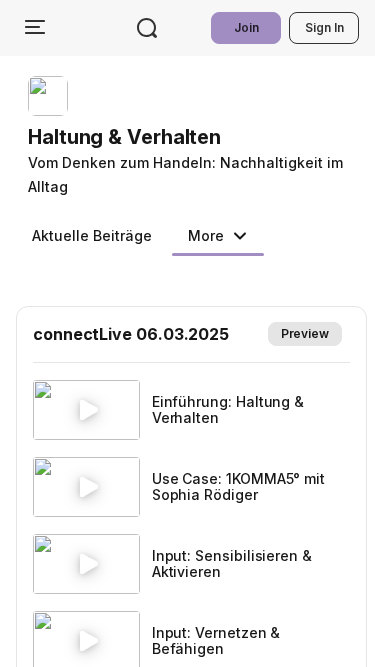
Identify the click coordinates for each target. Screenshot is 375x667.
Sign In (324, 27)
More (206, 235)
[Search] (147, 28)
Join (246, 27)
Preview (305, 333)
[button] (195, 137)
